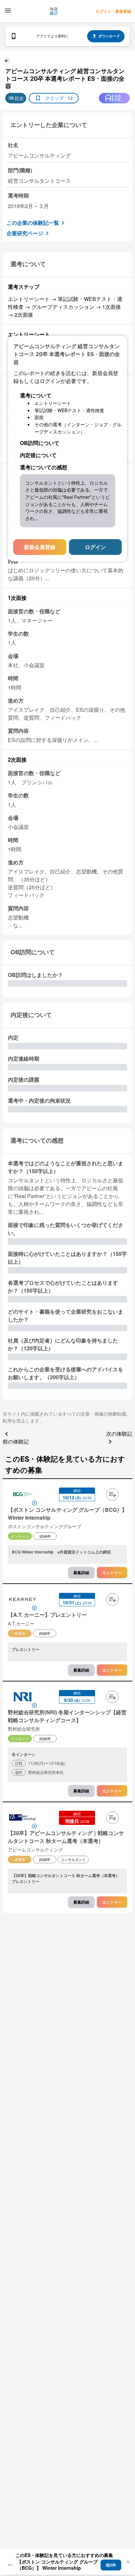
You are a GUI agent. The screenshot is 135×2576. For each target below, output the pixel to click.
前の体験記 (16, 1441)
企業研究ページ (25, 233)
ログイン (95, 547)
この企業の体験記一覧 (33, 223)
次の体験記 (119, 1434)
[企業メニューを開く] (23, 1495)
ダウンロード (109, 36)
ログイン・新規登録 (113, 11)
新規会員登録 (40, 547)
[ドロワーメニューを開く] (8, 11)
